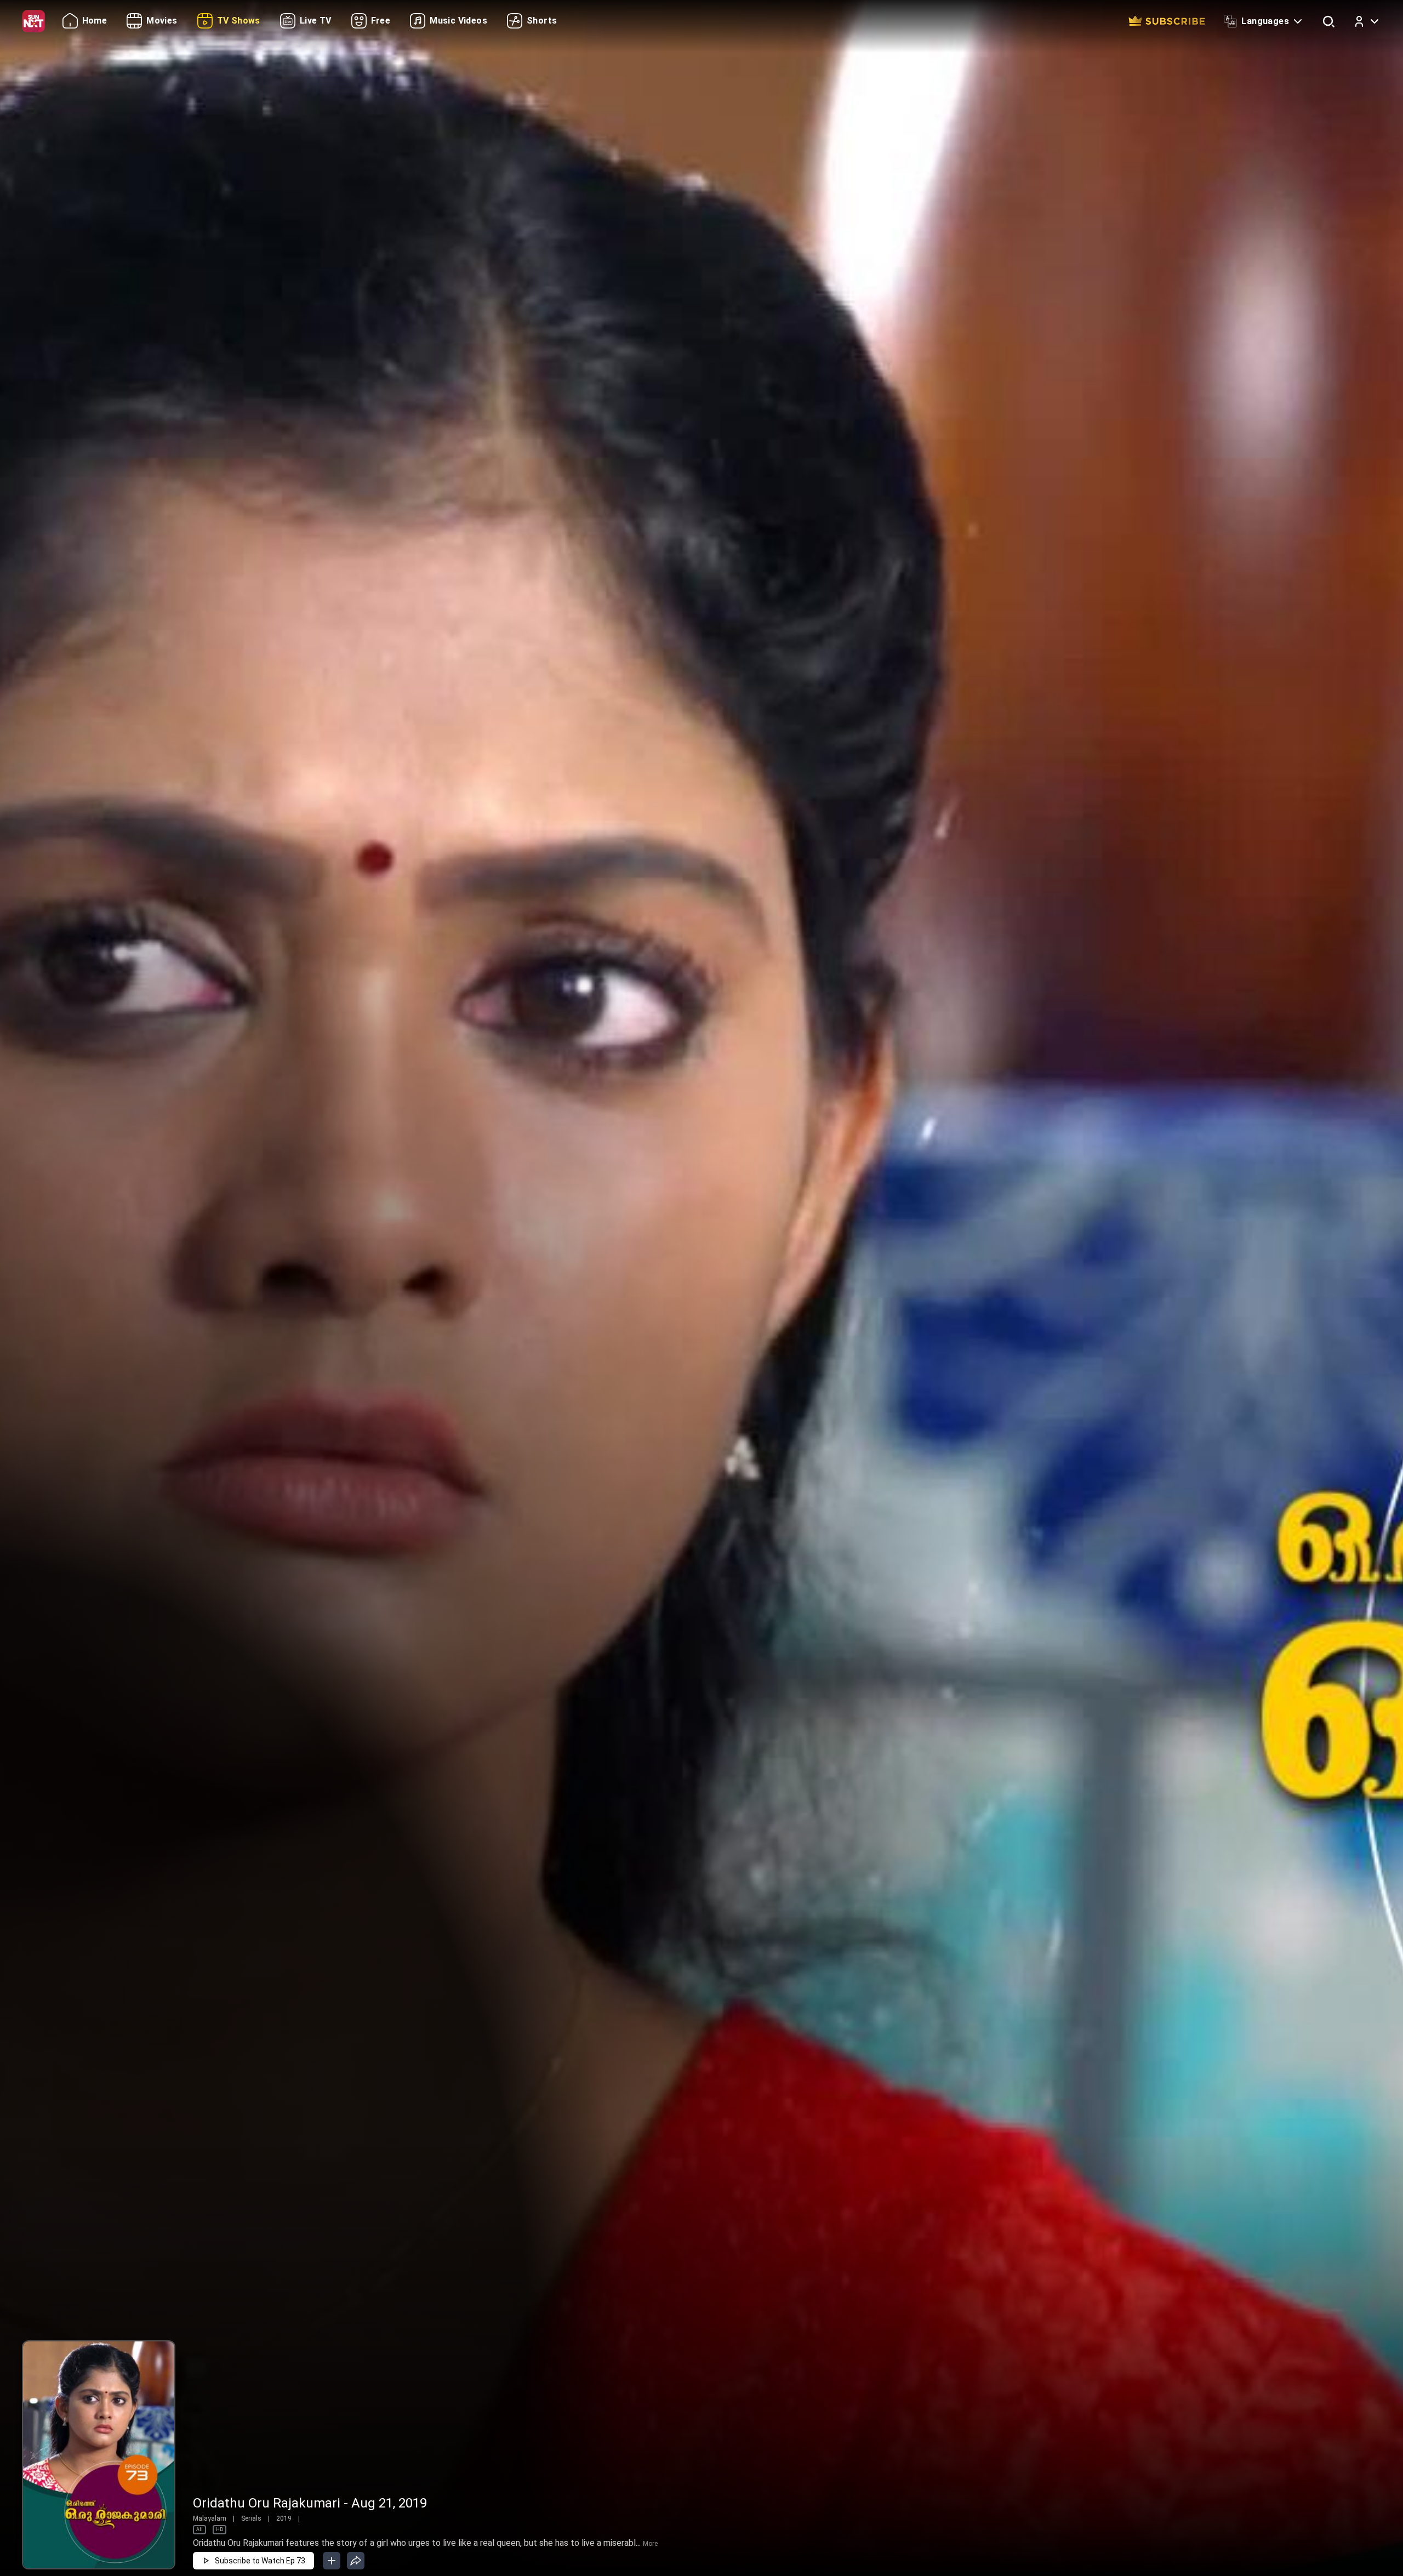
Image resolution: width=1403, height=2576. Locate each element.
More (650, 2544)
